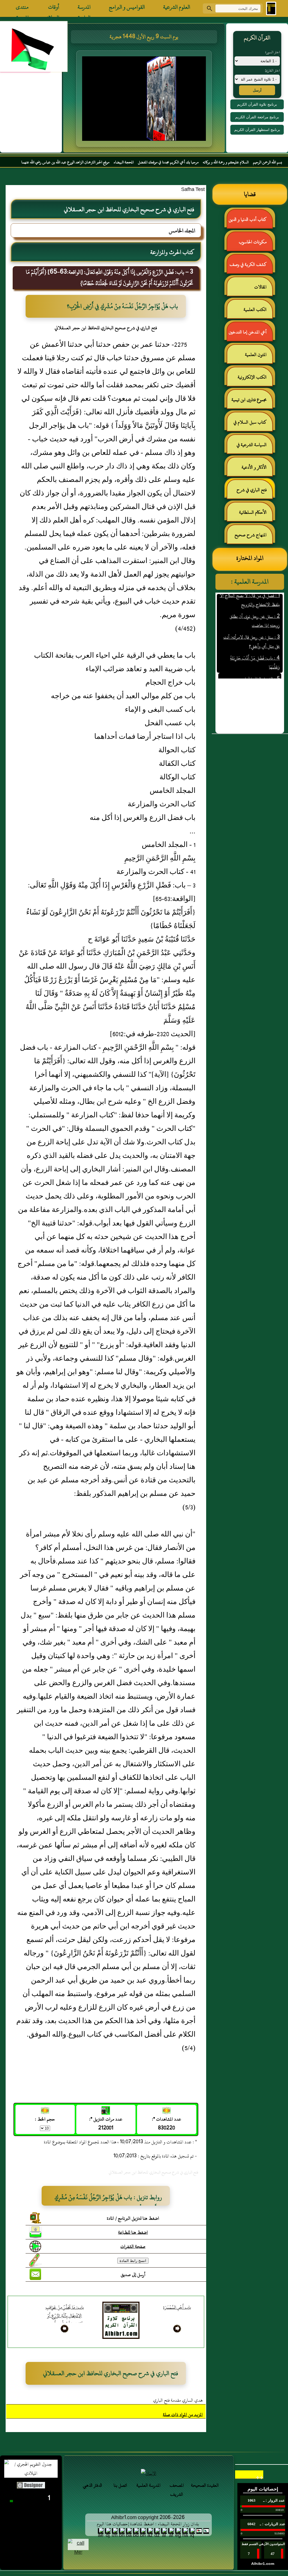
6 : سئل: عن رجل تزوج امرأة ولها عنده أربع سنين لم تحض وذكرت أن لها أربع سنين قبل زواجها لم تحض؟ (250, 678)
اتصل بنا (120, 2485)
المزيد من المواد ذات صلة (183, 2415)
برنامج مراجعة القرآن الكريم (257, 117)
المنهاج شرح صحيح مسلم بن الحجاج (253, 537)
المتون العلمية (256, 355)
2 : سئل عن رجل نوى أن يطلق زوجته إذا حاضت (255, 599)
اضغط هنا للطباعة (133, 2232)
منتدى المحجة (22, 8)
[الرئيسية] (271, 8)
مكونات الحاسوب (253, 242)
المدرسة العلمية (84, 8)
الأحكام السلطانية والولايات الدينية (256, 515)
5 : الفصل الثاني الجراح (261, 657)
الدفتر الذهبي (92, 2485)
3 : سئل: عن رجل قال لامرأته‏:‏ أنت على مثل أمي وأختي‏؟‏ (252, 620)
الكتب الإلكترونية (252, 377)
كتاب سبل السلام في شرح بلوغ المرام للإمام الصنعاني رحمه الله (253, 425)
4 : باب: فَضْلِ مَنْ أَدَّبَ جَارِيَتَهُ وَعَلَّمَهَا (255, 640)
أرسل (257, 90)
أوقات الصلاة (53, 8)
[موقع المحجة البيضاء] (145, 100)
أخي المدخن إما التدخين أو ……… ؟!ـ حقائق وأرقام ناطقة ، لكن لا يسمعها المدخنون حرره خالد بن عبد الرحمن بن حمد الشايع (250, 334)
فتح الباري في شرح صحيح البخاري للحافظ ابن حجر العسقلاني (250, 492)
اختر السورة (273, 52)
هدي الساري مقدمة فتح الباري (178, 2400)
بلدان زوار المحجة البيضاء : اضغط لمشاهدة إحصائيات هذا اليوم (148, 2524)
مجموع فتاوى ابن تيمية (249, 400)
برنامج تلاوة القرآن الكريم (257, 104)
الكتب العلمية (255, 310)
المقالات (260, 287)
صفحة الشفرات (133, 2246)
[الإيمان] (148, 2473)
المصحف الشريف (177, 2490)
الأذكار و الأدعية (254, 467)
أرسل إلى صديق (133, 2275)
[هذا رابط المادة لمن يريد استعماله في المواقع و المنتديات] (35, 2260)
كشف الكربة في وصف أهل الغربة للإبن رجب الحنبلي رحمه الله (251, 267)
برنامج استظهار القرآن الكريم (257, 130)
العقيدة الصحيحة (205, 2485)
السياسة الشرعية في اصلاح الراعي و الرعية (254, 447)
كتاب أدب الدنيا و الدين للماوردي (250, 222)
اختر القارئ (272, 70)
